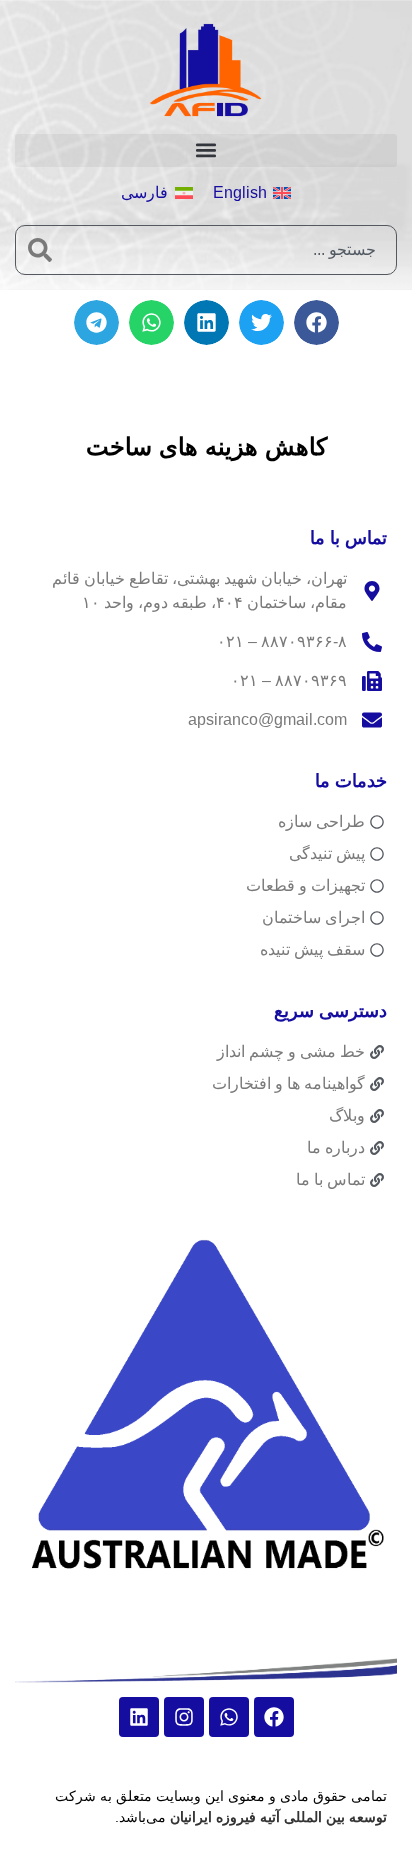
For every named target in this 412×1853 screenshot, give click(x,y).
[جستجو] (40, 250)
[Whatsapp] (229, 1717)
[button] (206, 150)
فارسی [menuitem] (144, 192)
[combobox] (230, 250)
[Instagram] (184, 1717)
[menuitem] (252, 194)
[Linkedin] (139, 1717)
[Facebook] (274, 1717)
